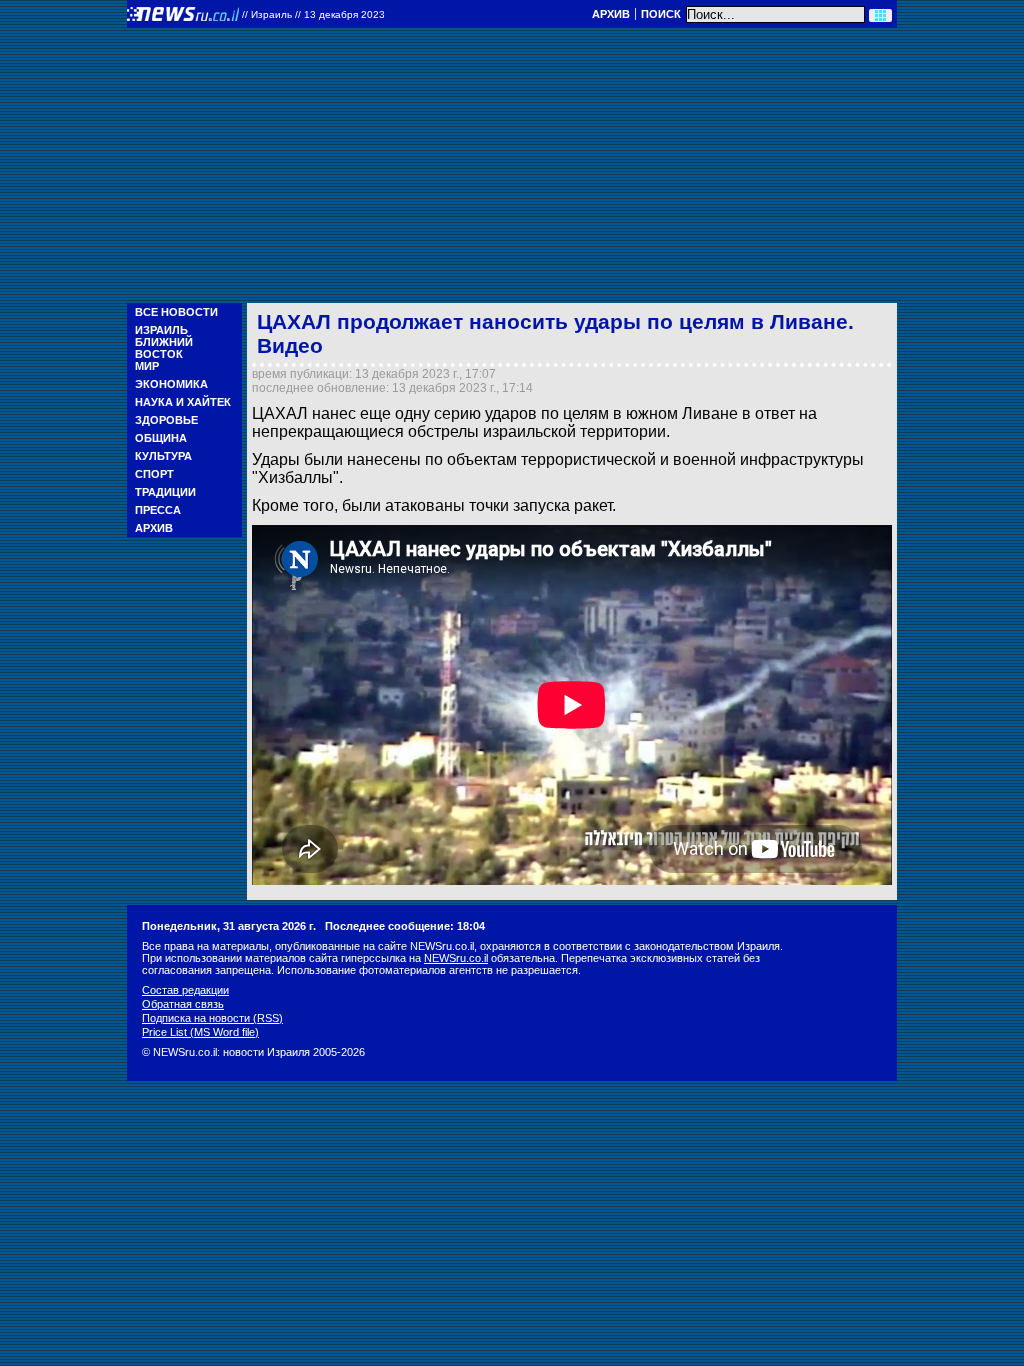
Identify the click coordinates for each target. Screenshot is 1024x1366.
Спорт (154, 474)
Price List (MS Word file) (200, 1032)
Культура (163, 456)
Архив (611, 14)
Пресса (158, 510)
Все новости (176, 312)
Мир (147, 366)
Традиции (165, 492)
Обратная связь (183, 1004)
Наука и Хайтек (183, 402)
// (313, 14)
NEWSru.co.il (456, 958)
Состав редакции (185, 990)
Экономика (171, 384)
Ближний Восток (164, 348)
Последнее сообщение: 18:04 (405, 926)
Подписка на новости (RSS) (212, 1018)
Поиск (661, 14)
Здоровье (166, 420)
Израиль (161, 330)
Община (161, 438)
